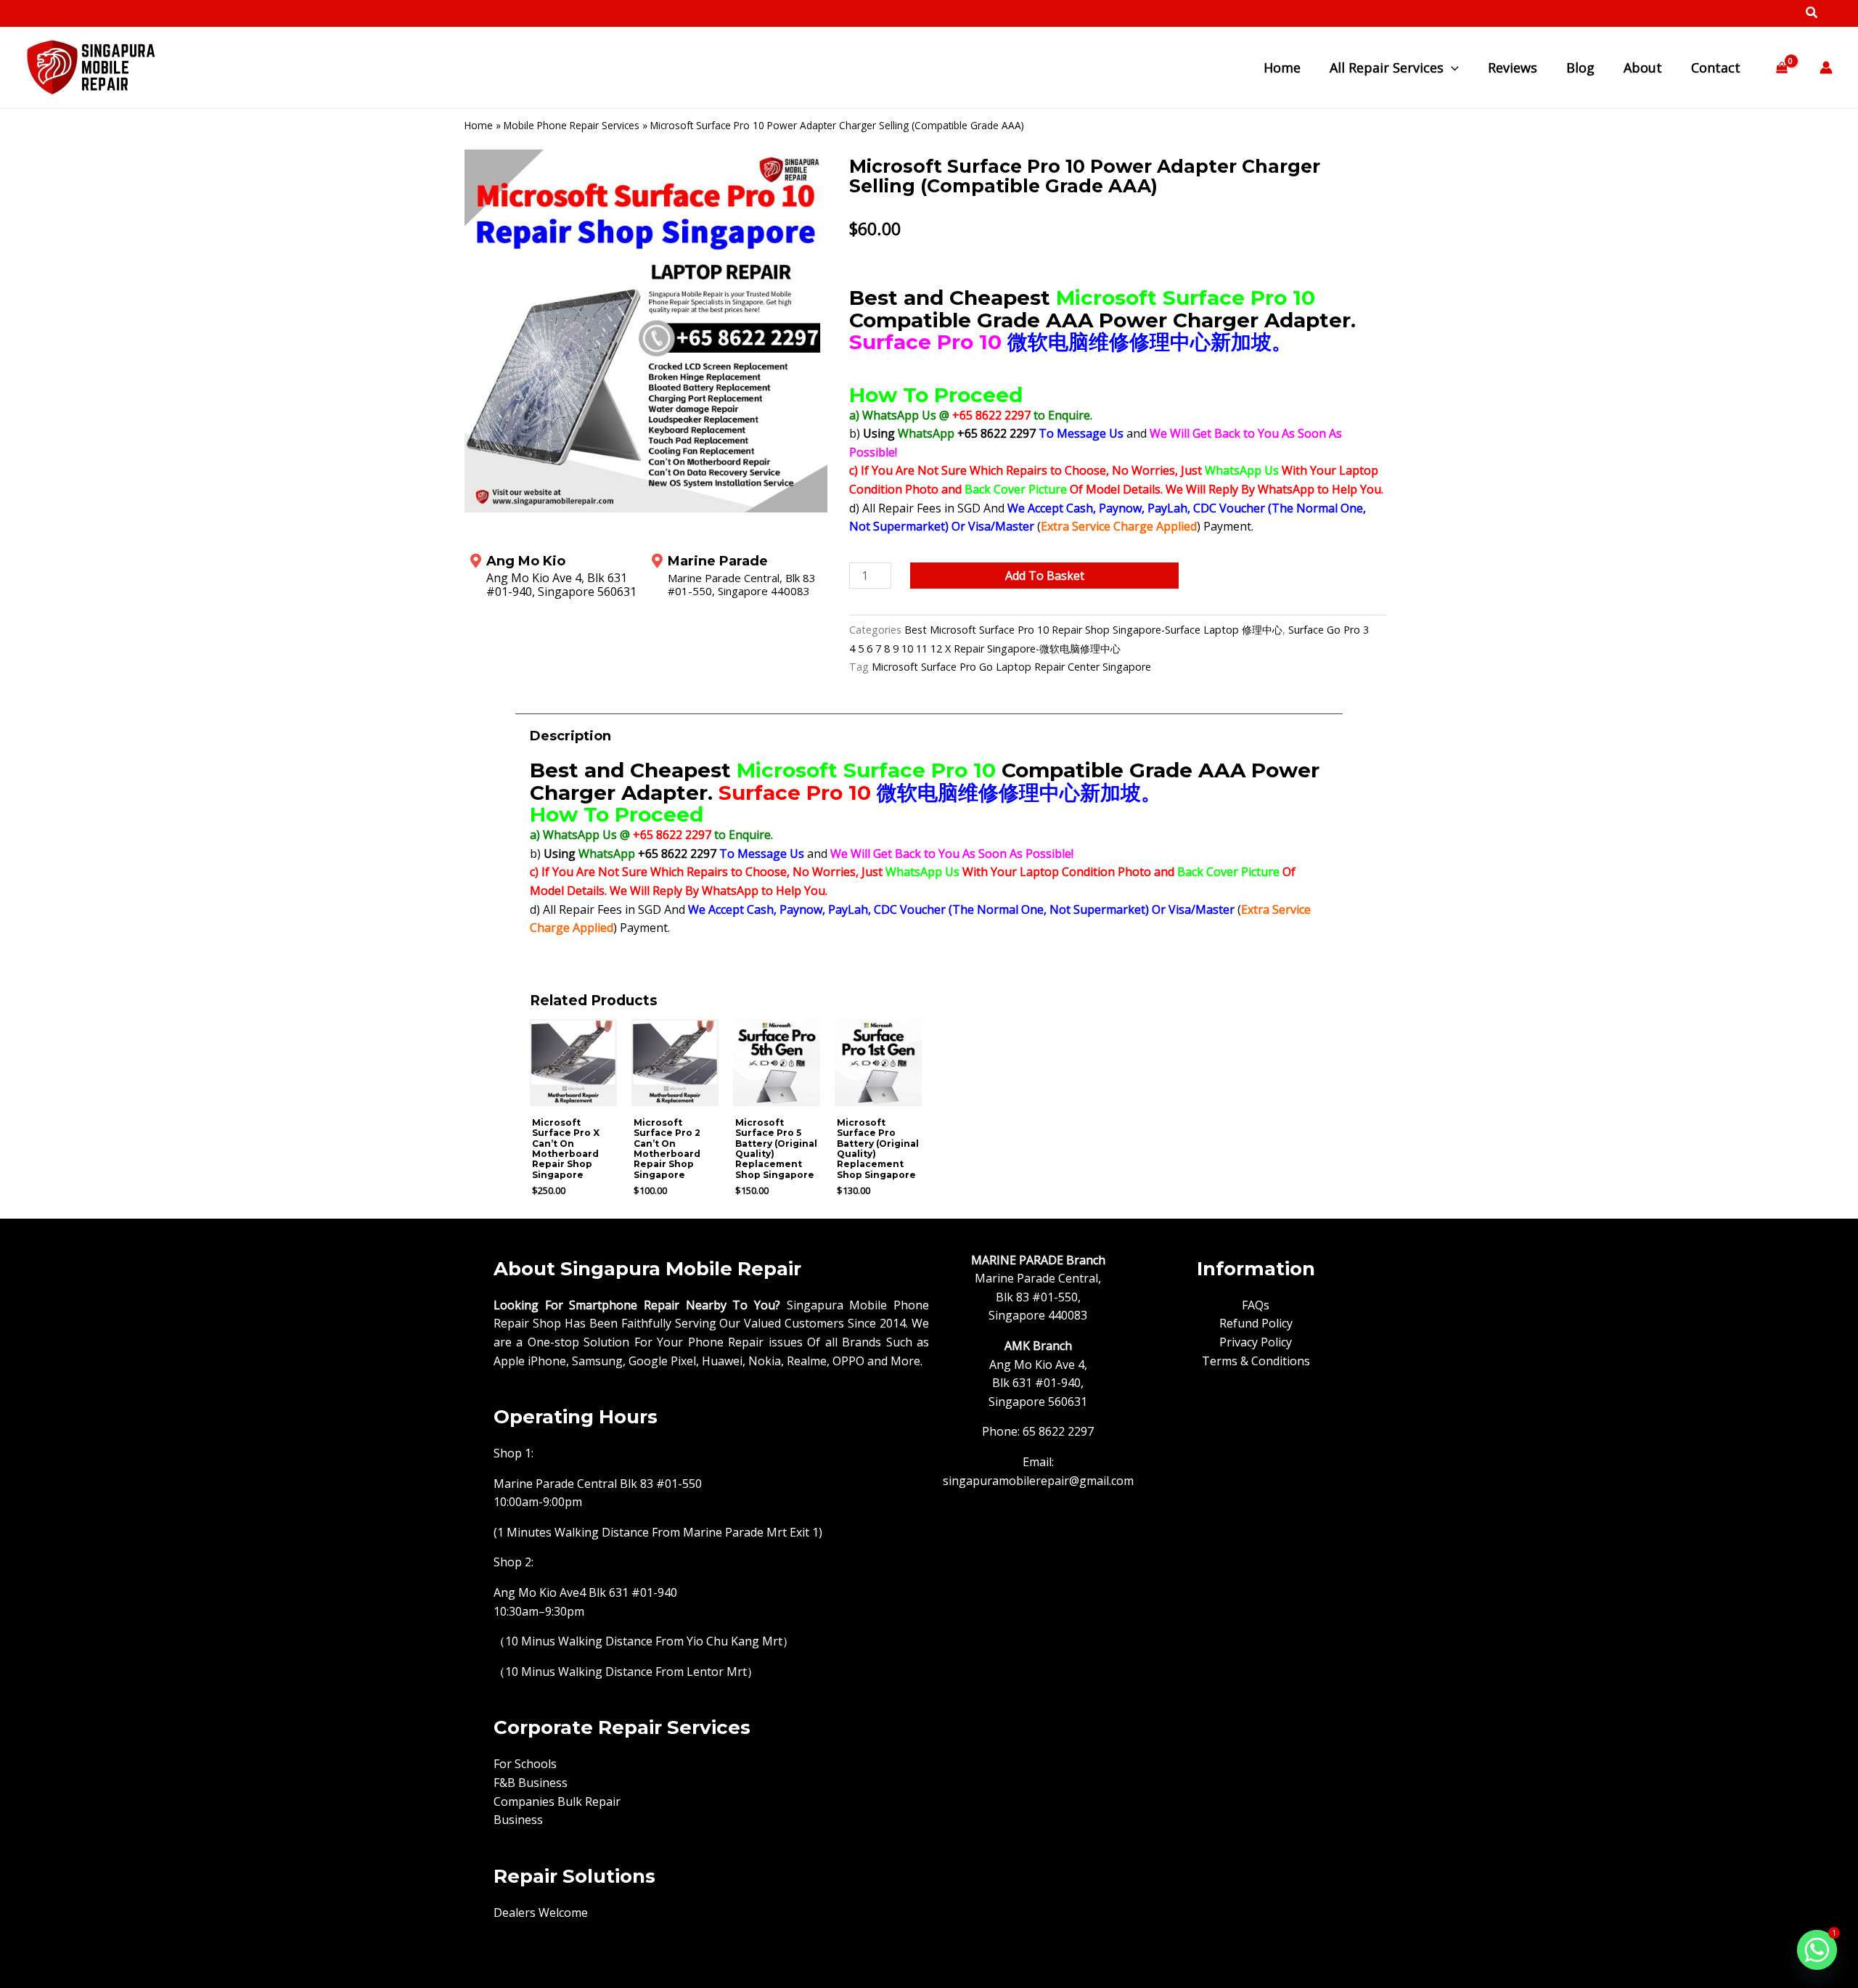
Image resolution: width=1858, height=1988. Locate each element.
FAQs (1256, 1305)
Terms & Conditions (1256, 1361)
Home (479, 125)
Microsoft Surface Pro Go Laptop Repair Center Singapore (1011, 667)
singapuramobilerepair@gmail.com (1038, 1481)
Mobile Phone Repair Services (572, 125)
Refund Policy (1256, 1323)
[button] (1812, 14)
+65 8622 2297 (993, 415)
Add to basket (1045, 576)
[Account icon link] (1826, 68)
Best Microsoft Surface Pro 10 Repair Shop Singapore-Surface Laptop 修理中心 (1093, 630)
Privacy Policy (1256, 1342)
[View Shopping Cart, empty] (1781, 68)
